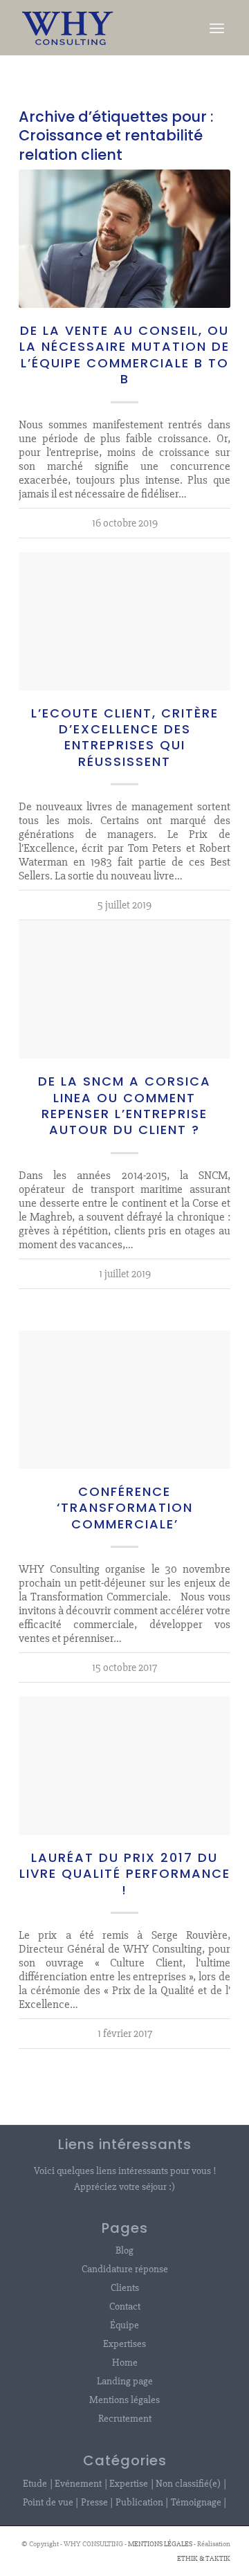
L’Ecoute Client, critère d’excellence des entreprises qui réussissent (125, 737)
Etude (35, 2483)
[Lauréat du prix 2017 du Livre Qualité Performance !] (124, 1766)
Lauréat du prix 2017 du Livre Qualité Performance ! (125, 1874)
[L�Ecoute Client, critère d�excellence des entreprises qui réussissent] (124, 621)
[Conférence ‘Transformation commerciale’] (124, 1400)
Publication (139, 2502)
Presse (94, 2502)
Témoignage (196, 2502)
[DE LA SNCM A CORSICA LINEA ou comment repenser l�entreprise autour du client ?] (124, 989)
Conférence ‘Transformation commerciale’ (125, 1508)
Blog (124, 2250)
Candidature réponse (125, 2269)
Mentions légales (124, 2400)
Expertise (129, 2483)
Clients (125, 2287)
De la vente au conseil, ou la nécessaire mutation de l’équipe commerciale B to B (124, 355)
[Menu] (217, 28)
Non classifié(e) (188, 2483)
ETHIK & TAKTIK (204, 2558)
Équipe (124, 2325)
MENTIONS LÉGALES (160, 2544)
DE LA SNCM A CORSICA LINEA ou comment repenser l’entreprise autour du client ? (124, 1105)
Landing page (125, 2381)
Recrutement (125, 2418)
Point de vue (48, 2502)
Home (125, 2362)
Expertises (124, 2344)
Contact (125, 2306)
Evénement (78, 2483)
